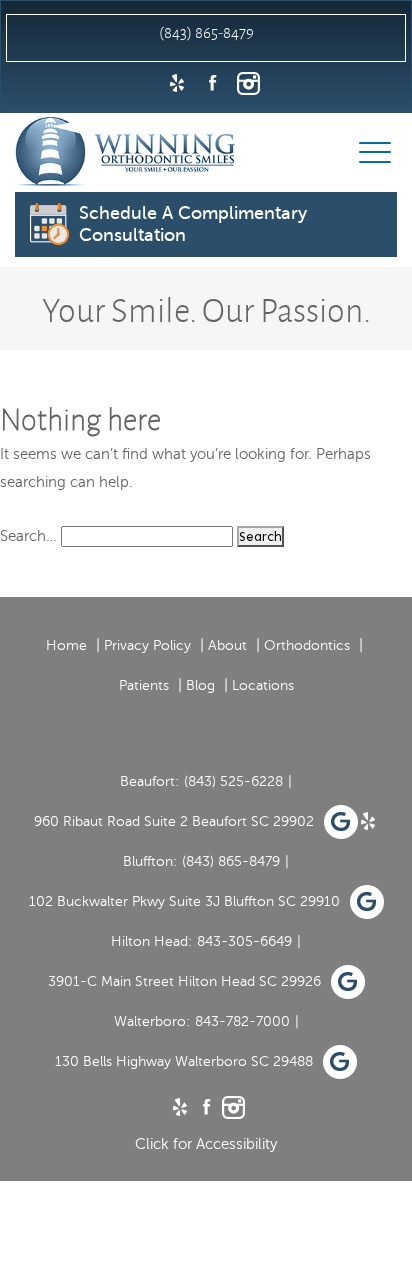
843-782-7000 (242, 1021)
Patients (144, 685)
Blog (200, 685)
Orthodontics (307, 645)
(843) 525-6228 (233, 781)
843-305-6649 (244, 941)
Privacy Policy (147, 645)
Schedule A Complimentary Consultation (193, 224)
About (227, 645)
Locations (263, 685)
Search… (28, 536)
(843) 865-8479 (231, 861)
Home (66, 645)
